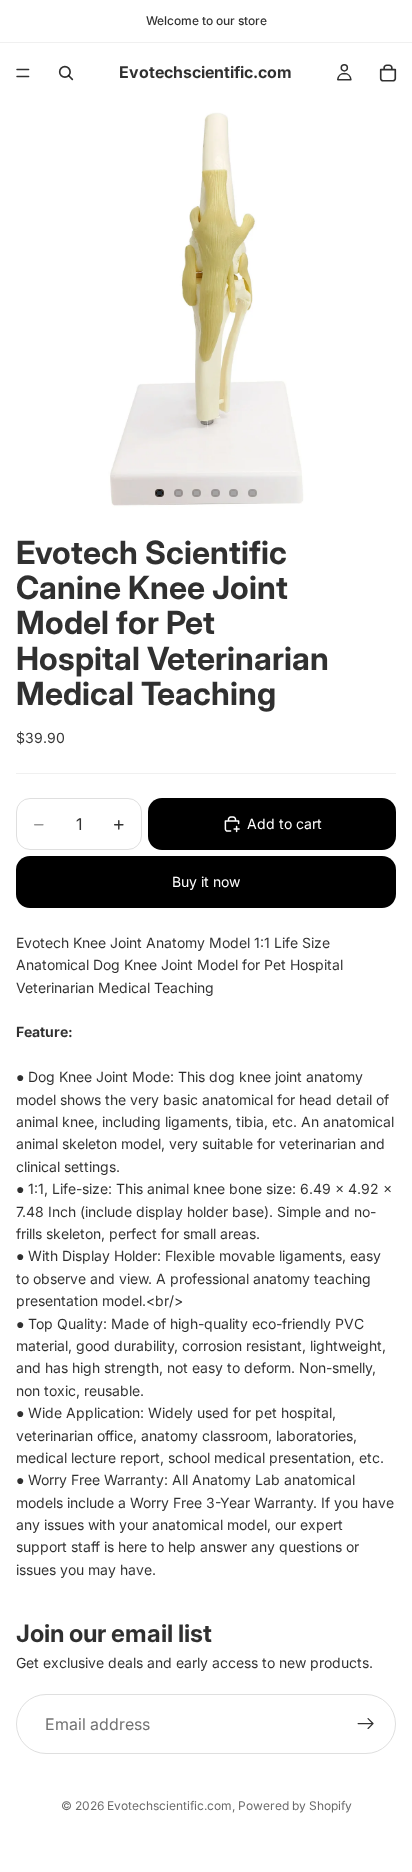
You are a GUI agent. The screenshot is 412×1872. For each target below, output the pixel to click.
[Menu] (23, 73)
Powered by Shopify (295, 1805)
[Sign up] (366, 1725)
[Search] (66, 73)
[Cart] (388, 73)
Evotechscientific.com (169, 1805)
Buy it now (206, 881)
